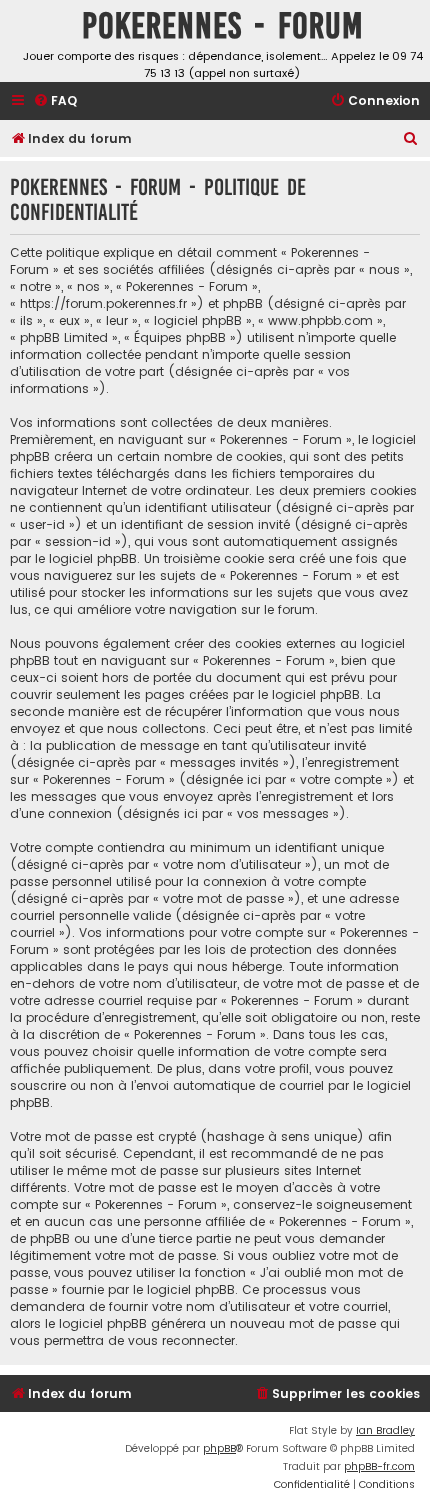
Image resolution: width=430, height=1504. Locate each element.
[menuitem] (55, 101)
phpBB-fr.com (379, 1466)
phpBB (219, 1448)
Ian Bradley (385, 1430)
